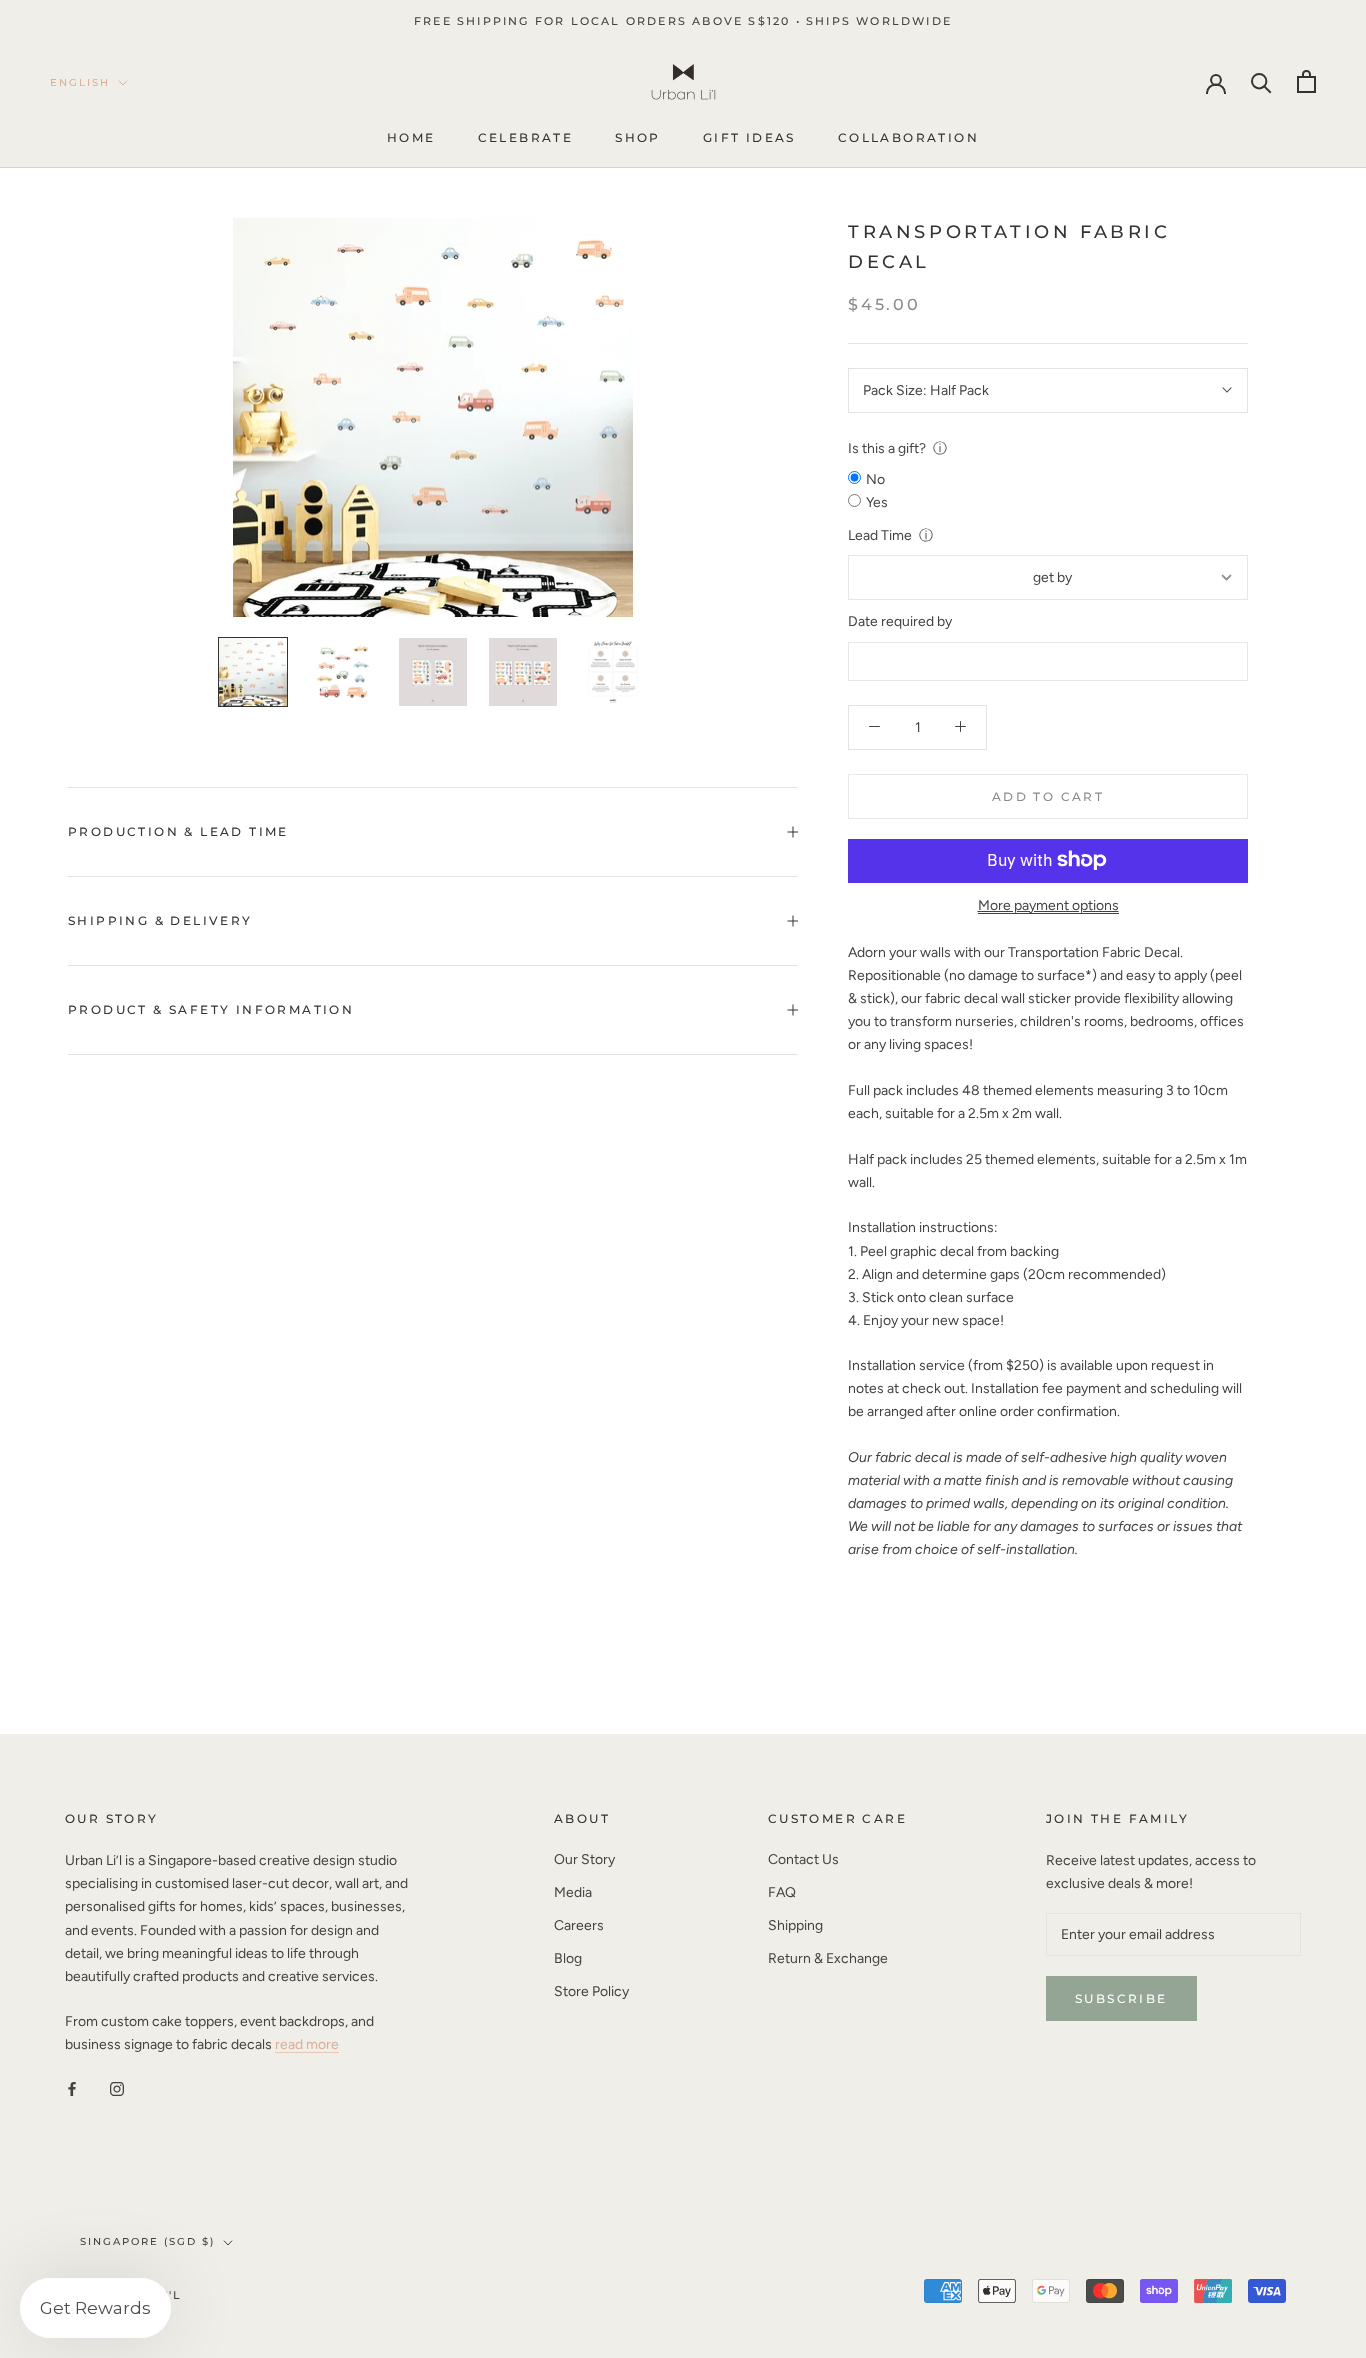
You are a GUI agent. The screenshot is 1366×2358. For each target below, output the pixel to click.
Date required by (900, 621)
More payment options (1048, 904)
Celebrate (526, 138)
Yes (877, 502)
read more (307, 2044)
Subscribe (1121, 1998)
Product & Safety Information (211, 1009)
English (80, 82)
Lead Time (880, 535)
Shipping (795, 1925)
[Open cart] (1306, 81)
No (875, 479)
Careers (579, 1925)
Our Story (584, 1859)
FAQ (782, 1892)
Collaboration (908, 138)
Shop (638, 138)
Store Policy (591, 1991)
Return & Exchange (828, 1958)
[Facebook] (72, 2087)
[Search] (1261, 81)
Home (411, 138)
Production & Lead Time (178, 831)
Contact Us (803, 1859)
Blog (568, 1958)
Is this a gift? (887, 448)
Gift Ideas (749, 138)
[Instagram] (117, 2087)
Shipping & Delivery (160, 920)
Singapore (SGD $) (147, 2241)
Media (573, 1892)
